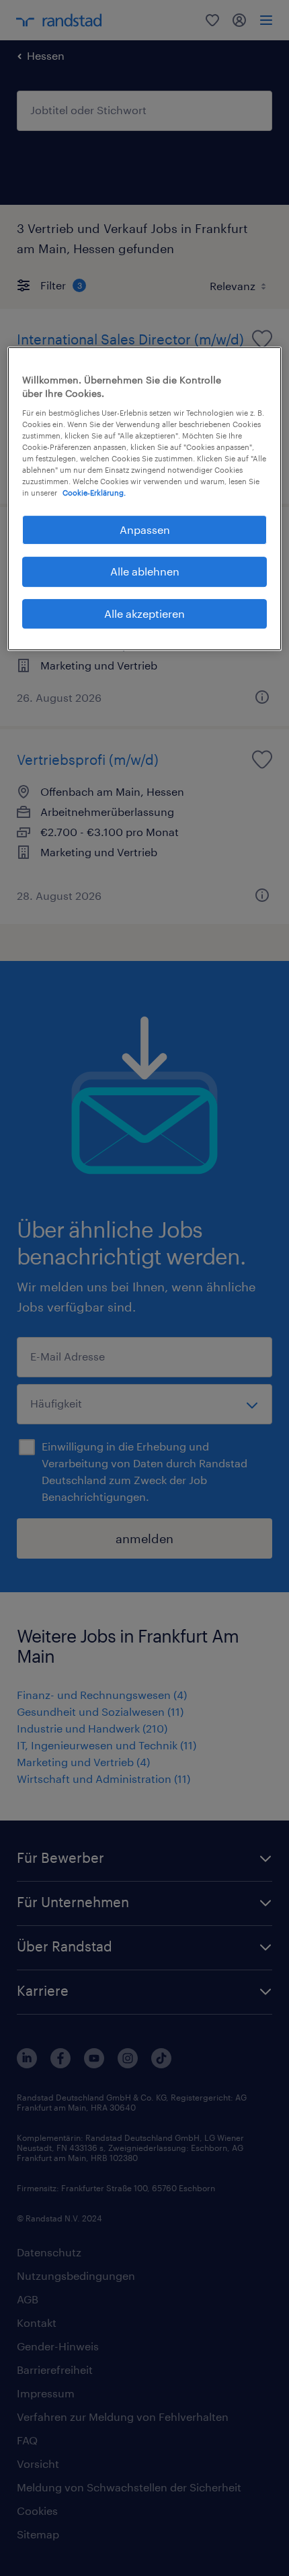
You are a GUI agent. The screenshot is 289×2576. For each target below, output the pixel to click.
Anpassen (145, 530)
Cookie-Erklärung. (94, 493)
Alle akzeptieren (144, 613)
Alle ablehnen (145, 572)
